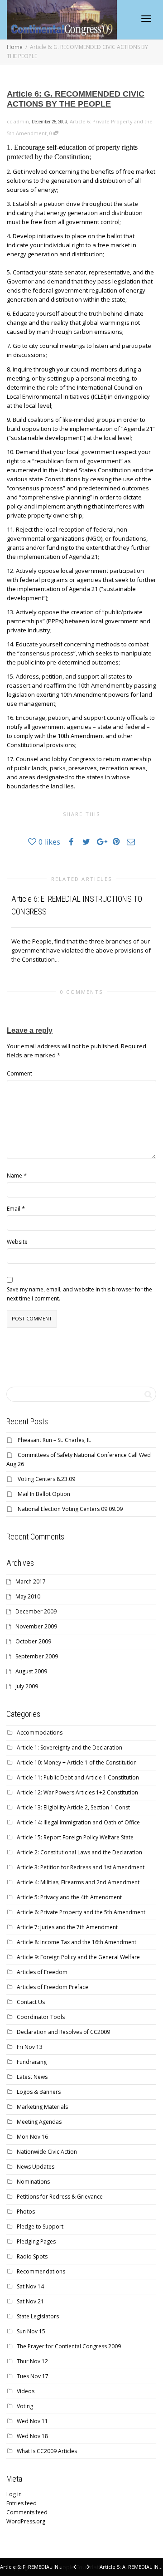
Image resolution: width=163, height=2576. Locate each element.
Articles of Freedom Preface (53, 1987)
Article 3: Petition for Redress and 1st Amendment (81, 1867)
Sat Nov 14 (30, 2286)
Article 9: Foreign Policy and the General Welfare (78, 1957)
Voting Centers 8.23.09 (46, 1479)
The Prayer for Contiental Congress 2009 (69, 2346)
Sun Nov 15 (31, 2331)
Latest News (32, 2077)
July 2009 (27, 1686)
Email (14, 1209)
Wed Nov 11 (32, 2421)
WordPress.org (26, 2521)
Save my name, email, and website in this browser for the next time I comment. (79, 1294)
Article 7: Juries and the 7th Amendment (67, 1927)
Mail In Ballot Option (44, 1494)
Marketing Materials (42, 2107)
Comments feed (27, 2512)
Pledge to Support (40, 2227)
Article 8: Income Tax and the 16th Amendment (77, 1942)
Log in (14, 2494)
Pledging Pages (36, 2241)
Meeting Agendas (39, 2122)
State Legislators (38, 2316)
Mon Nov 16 (32, 2137)
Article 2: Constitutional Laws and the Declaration (79, 1852)
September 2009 (37, 1656)
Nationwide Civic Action (47, 2152)
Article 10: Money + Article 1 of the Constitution (77, 1762)
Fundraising (32, 2062)
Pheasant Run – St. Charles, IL (54, 1440)
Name (14, 1176)
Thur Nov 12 (32, 2361)
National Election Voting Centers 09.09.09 (70, 1509)
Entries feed (22, 2503)
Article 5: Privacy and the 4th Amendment (69, 1897)
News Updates (36, 2167)
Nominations (33, 2182)
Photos (26, 2212)
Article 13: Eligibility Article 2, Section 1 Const (73, 1807)
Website (17, 1242)
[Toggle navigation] (146, 19)
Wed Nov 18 (32, 2436)
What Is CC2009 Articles (47, 2451)
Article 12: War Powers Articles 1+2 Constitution (77, 1792)
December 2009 (36, 1611)
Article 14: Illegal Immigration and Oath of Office (78, 1822)
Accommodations (40, 1733)
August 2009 (31, 1671)
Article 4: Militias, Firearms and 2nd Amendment (78, 1882)
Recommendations (41, 2271)
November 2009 (36, 1626)
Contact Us (31, 2002)
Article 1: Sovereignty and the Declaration (70, 1747)
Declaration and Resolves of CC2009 (63, 2032)
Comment (19, 1073)
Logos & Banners (39, 2092)
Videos (26, 2391)
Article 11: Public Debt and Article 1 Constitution (78, 1777)
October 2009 (33, 1641)
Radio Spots (32, 2256)
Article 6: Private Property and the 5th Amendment (81, 1912)
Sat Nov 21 (30, 2301)
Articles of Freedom (42, 1972)
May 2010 (28, 1596)
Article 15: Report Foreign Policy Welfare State (75, 1837)
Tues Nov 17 (33, 2376)
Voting (25, 2406)
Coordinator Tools (41, 2017)
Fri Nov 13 (30, 2047)
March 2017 (31, 1581)
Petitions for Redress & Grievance (60, 2197)
